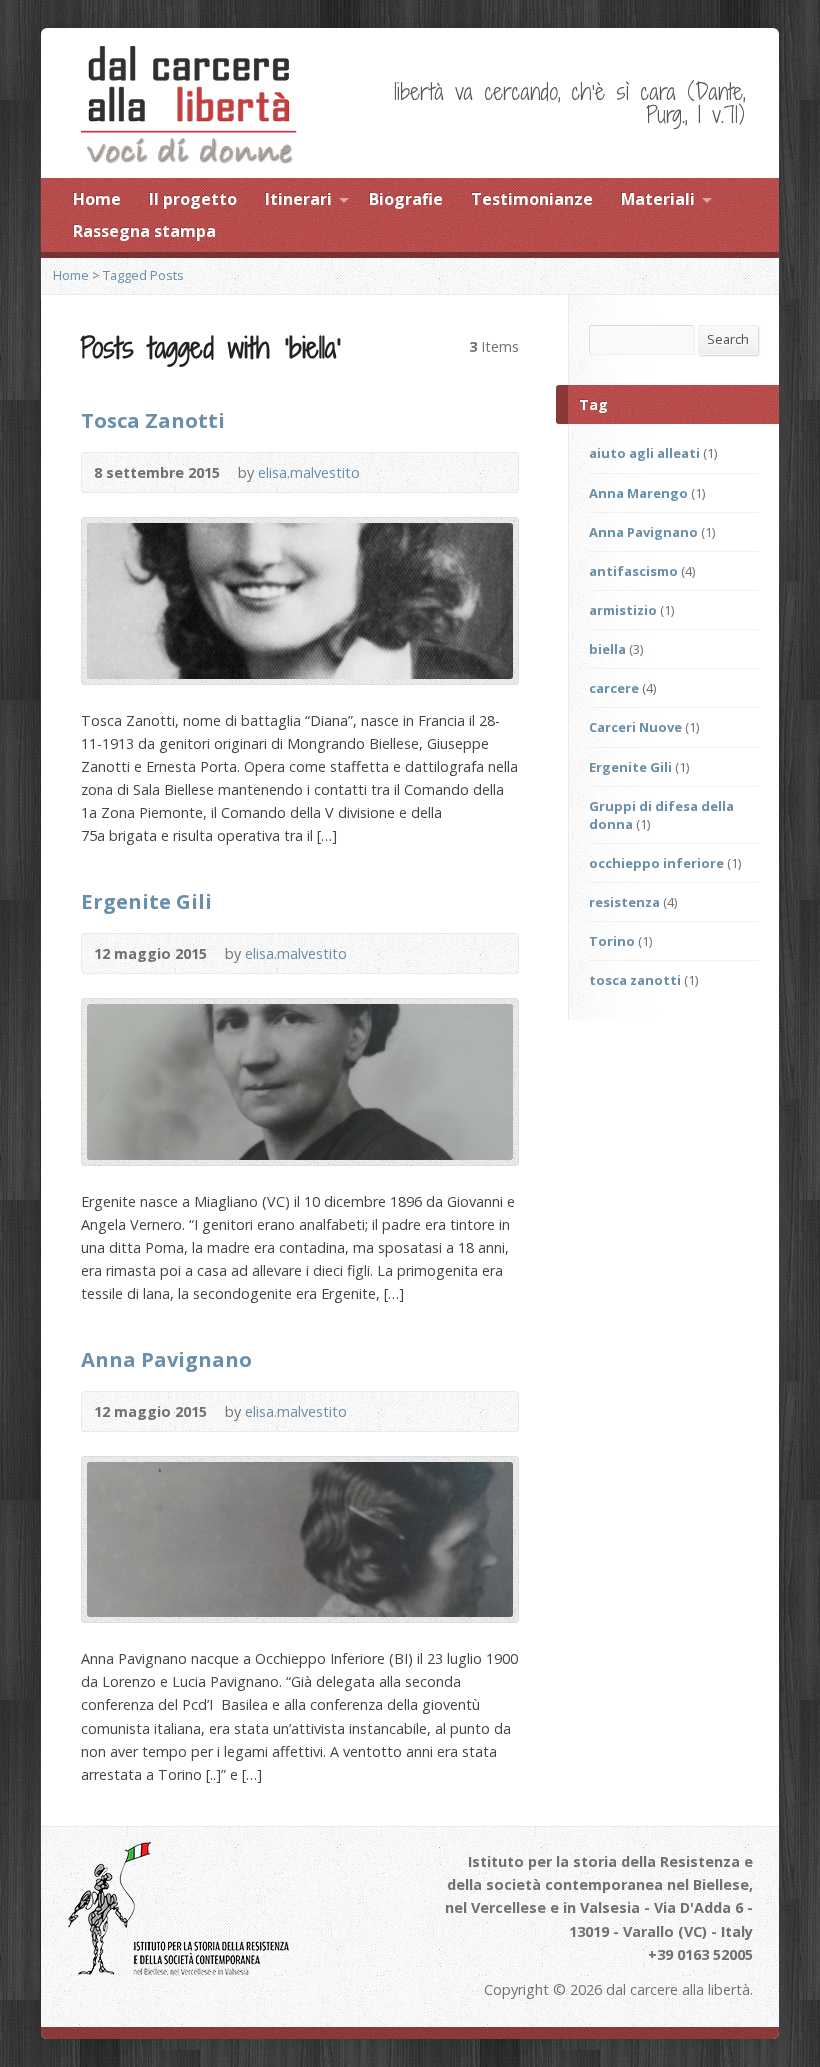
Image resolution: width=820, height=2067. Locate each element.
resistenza (624, 902)
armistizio (623, 610)
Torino (612, 941)
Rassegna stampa (144, 231)
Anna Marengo (638, 493)
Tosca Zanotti (153, 420)
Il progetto (193, 199)
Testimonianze (532, 199)
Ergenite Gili (146, 901)
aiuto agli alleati (644, 453)
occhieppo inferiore (656, 863)
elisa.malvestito (309, 472)
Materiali (658, 199)
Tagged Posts (143, 275)
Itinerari (298, 199)
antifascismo (633, 571)
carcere (614, 688)
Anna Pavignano (166, 1359)
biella (607, 649)
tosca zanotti (635, 980)
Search (728, 339)
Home (97, 199)
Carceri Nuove (635, 727)
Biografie (406, 199)
